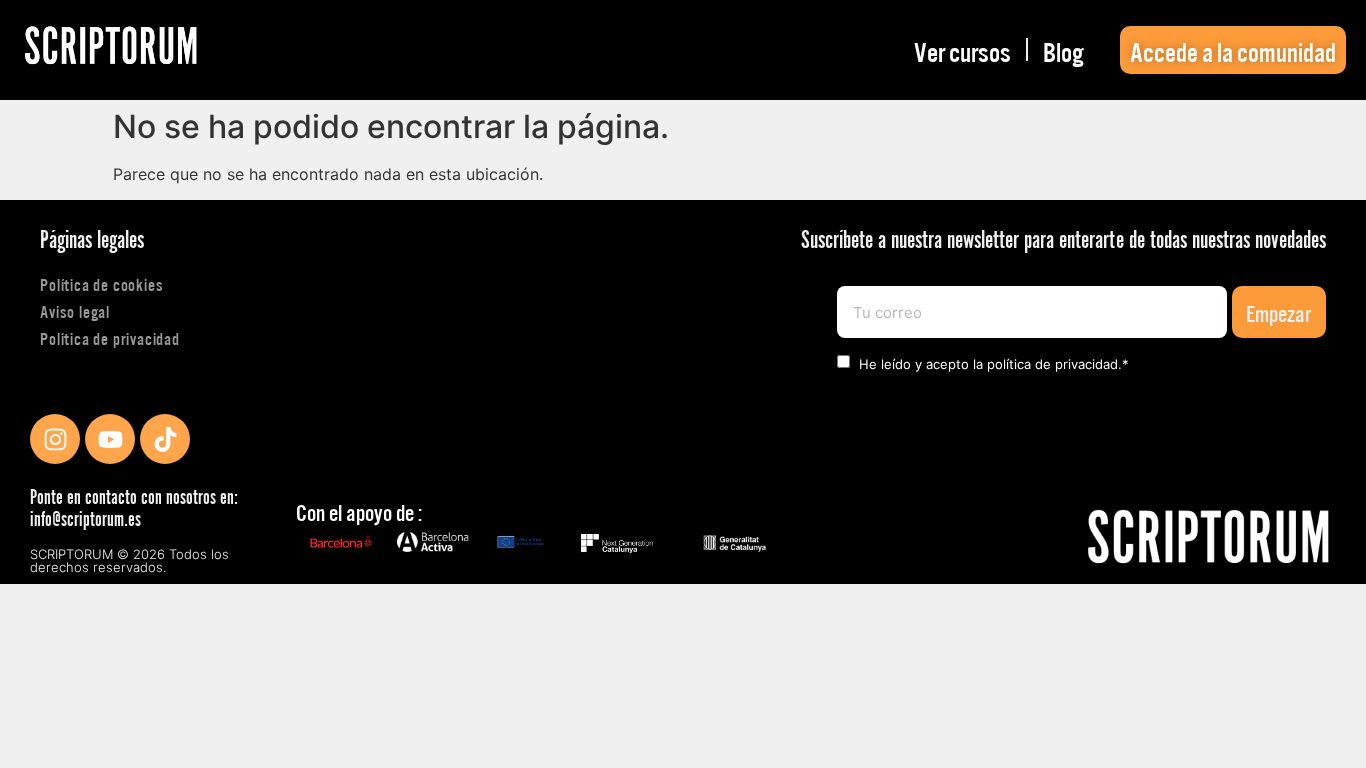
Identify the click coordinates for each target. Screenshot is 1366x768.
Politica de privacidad (110, 337)
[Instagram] (55, 439)
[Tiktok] (165, 439)
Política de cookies (101, 283)
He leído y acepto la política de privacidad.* (994, 364)
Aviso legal (75, 310)
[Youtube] (110, 439)
